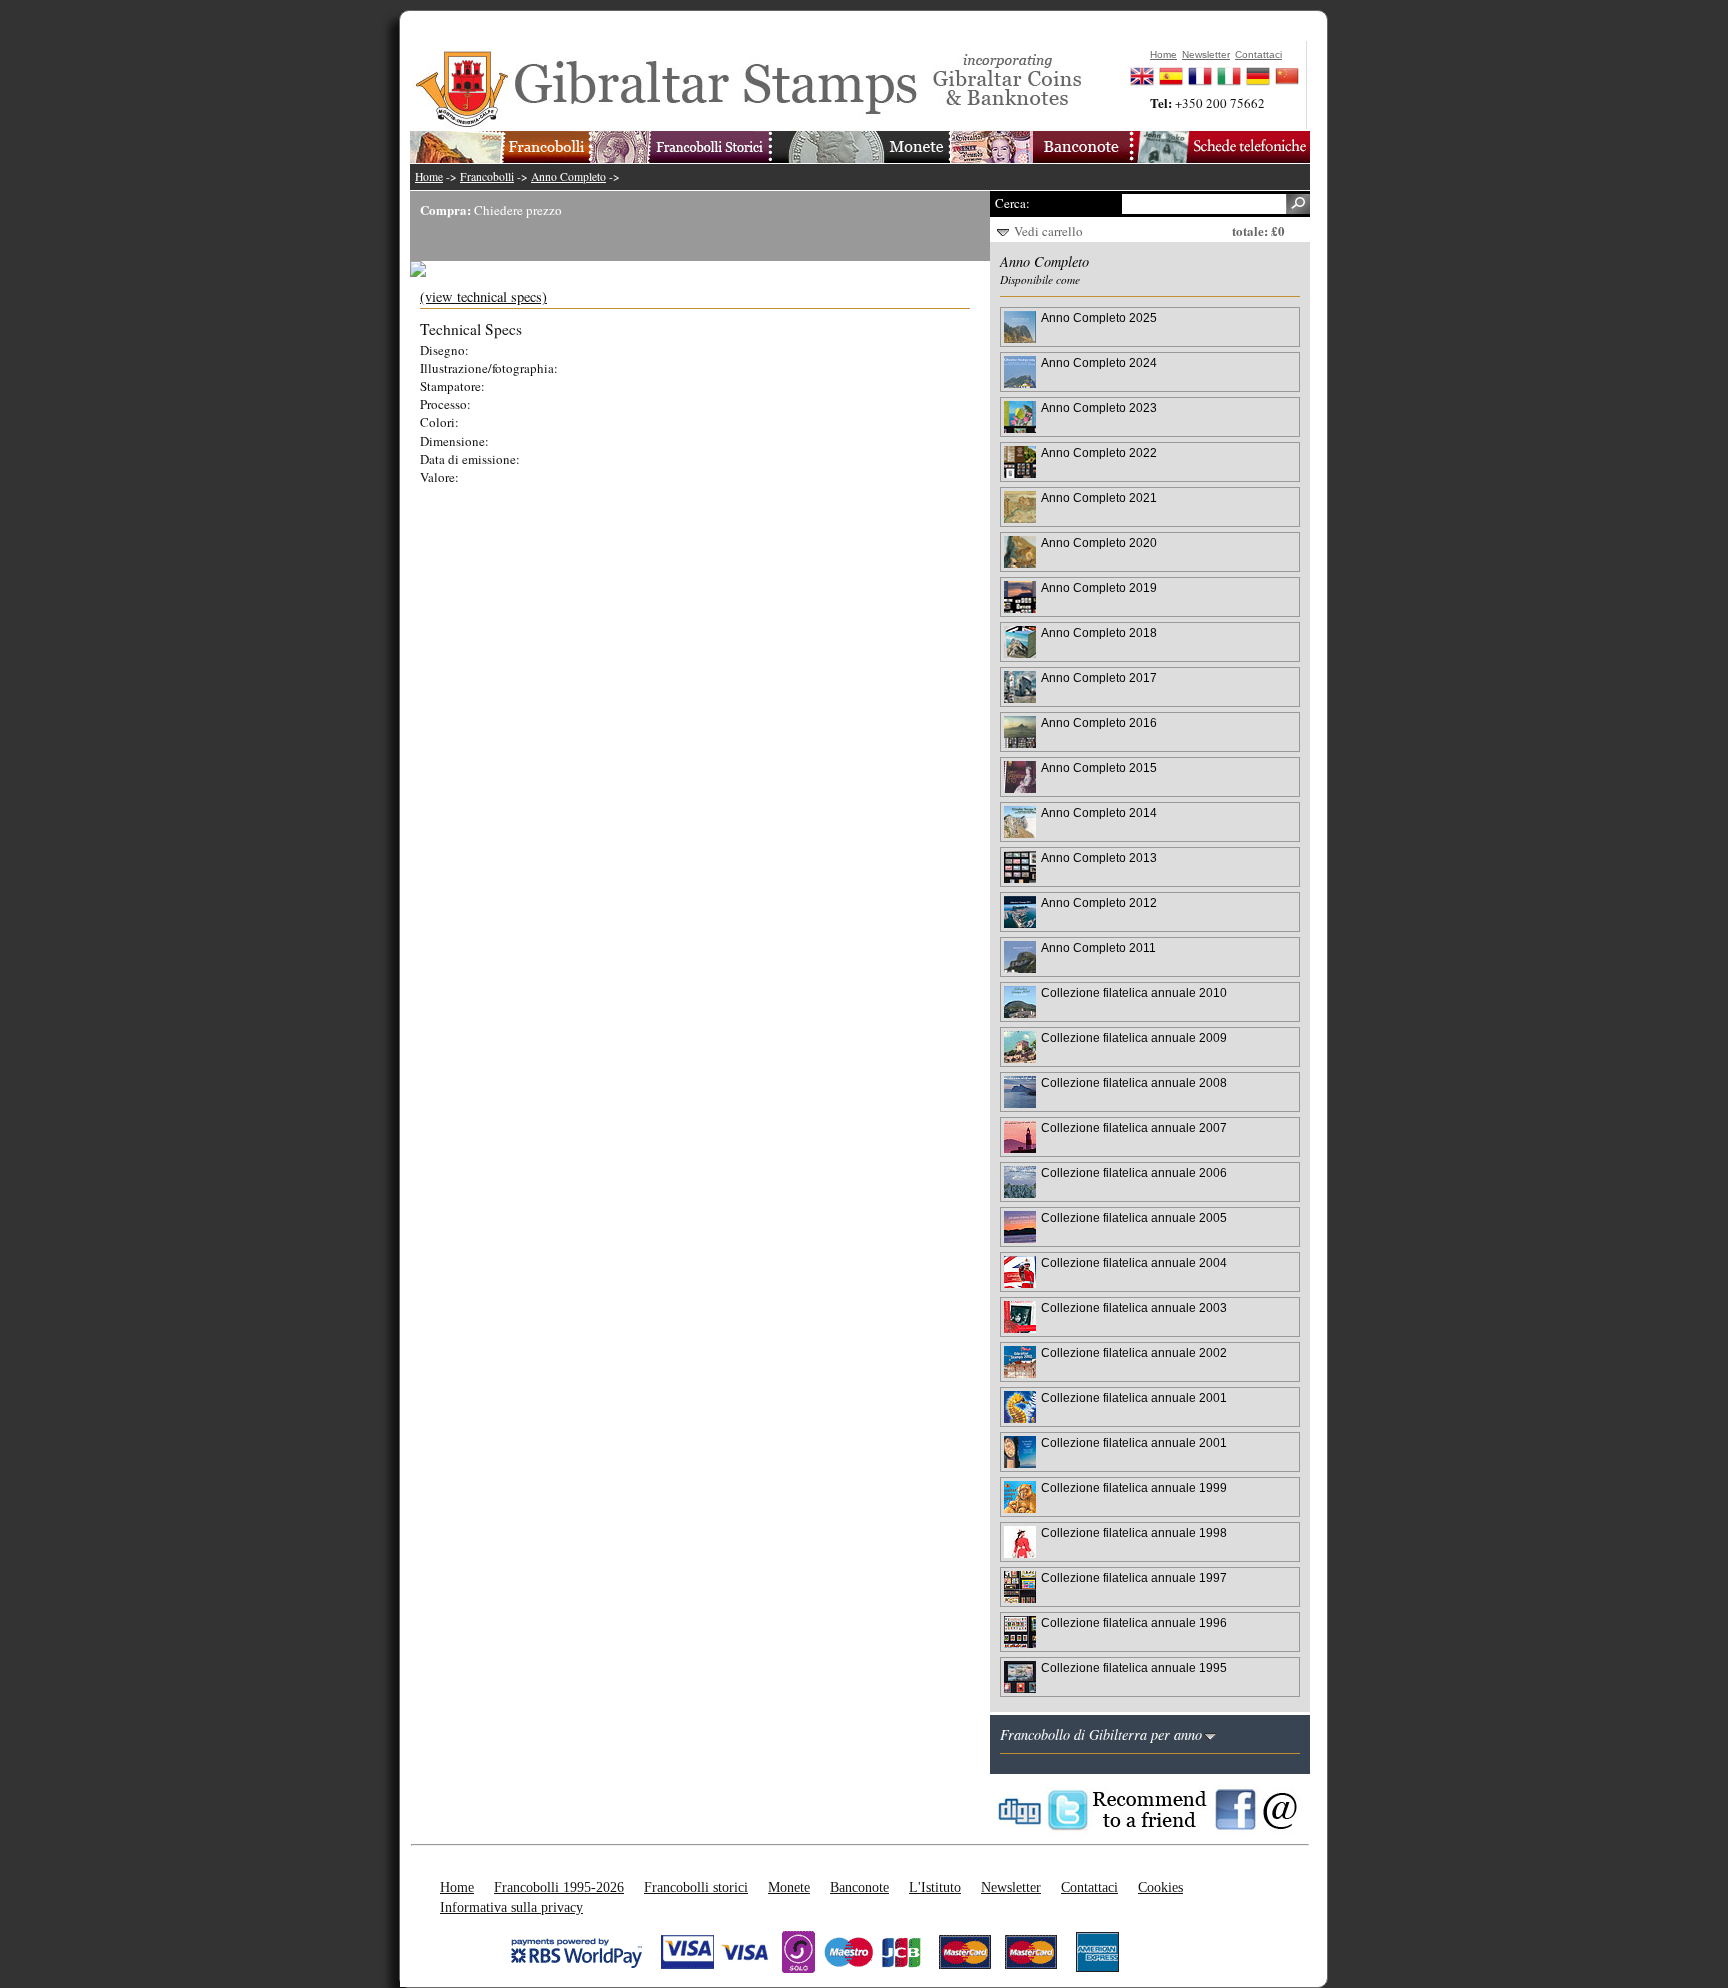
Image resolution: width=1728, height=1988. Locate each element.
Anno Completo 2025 (1099, 317)
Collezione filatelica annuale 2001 (1134, 1397)
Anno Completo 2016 (1099, 722)
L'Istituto (935, 1887)
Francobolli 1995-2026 (559, 1887)
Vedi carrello (1048, 231)
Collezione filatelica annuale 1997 (1134, 1577)
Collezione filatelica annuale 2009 (1134, 1037)
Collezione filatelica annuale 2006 (1134, 1172)
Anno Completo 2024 (1099, 362)
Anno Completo (568, 176)
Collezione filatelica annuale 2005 (1134, 1217)
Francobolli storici (696, 1887)
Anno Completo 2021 (1099, 497)
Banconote (859, 1887)
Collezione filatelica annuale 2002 (1134, 1352)
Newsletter (1011, 1887)
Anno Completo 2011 (1098, 947)
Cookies (1160, 1887)
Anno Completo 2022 (1099, 452)
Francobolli (487, 176)
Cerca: (1012, 203)
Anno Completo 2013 (1099, 857)
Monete (789, 1887)
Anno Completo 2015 (1099, 767)
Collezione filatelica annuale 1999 (1134, 1487)
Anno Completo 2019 (1099, 587)
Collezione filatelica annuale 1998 (1134, 1532)
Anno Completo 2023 (1099, 407)
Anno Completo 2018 (1099, 632)
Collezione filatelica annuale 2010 (1134, 992)
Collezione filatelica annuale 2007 (1134, 1127)
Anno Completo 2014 (1099, 812)
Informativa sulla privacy (511, 1907)
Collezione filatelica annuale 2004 (1134, 1262)
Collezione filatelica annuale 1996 (1134, 1622)
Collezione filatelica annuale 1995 (1134, 1667)
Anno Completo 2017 (1099, 677)
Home (429, 176)
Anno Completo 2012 (1099, 902)
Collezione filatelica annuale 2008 (1134, 1082)
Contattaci (1089, 1887)
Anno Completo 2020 (1099, 542)
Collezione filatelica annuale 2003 (1134, 1307)
